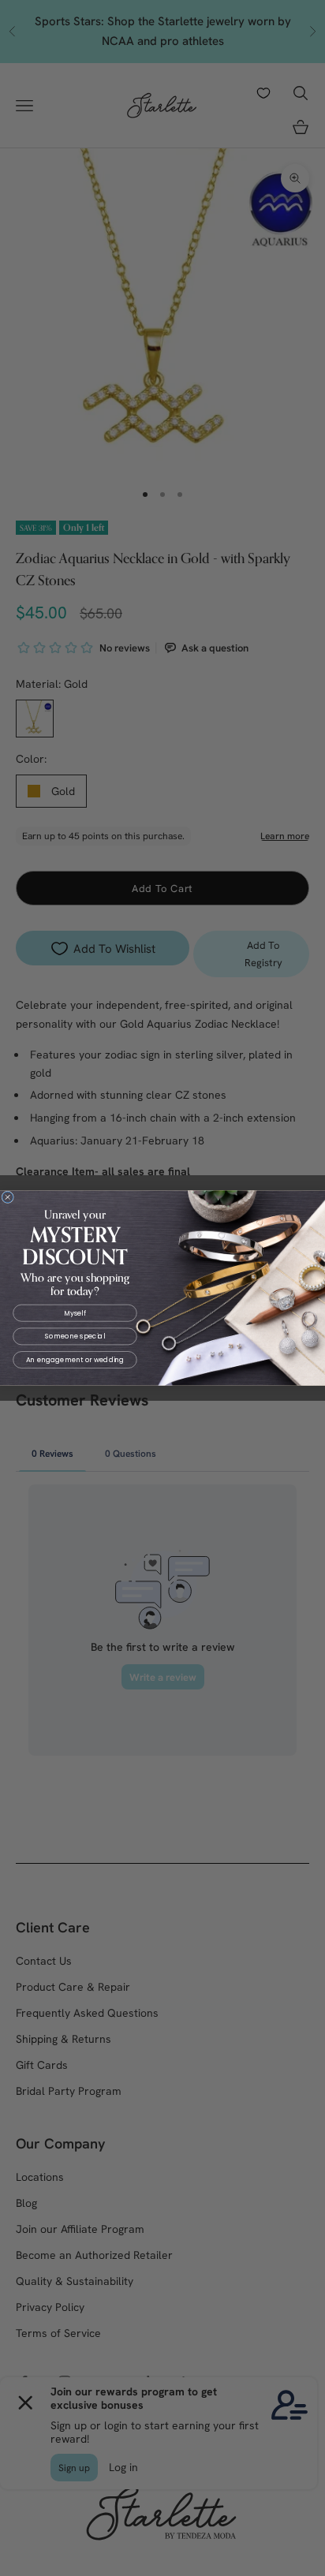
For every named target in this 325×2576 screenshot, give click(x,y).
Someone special (75, 1336)
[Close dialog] (8, 1197)
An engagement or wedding (75, 1360)
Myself (75, 1313)
